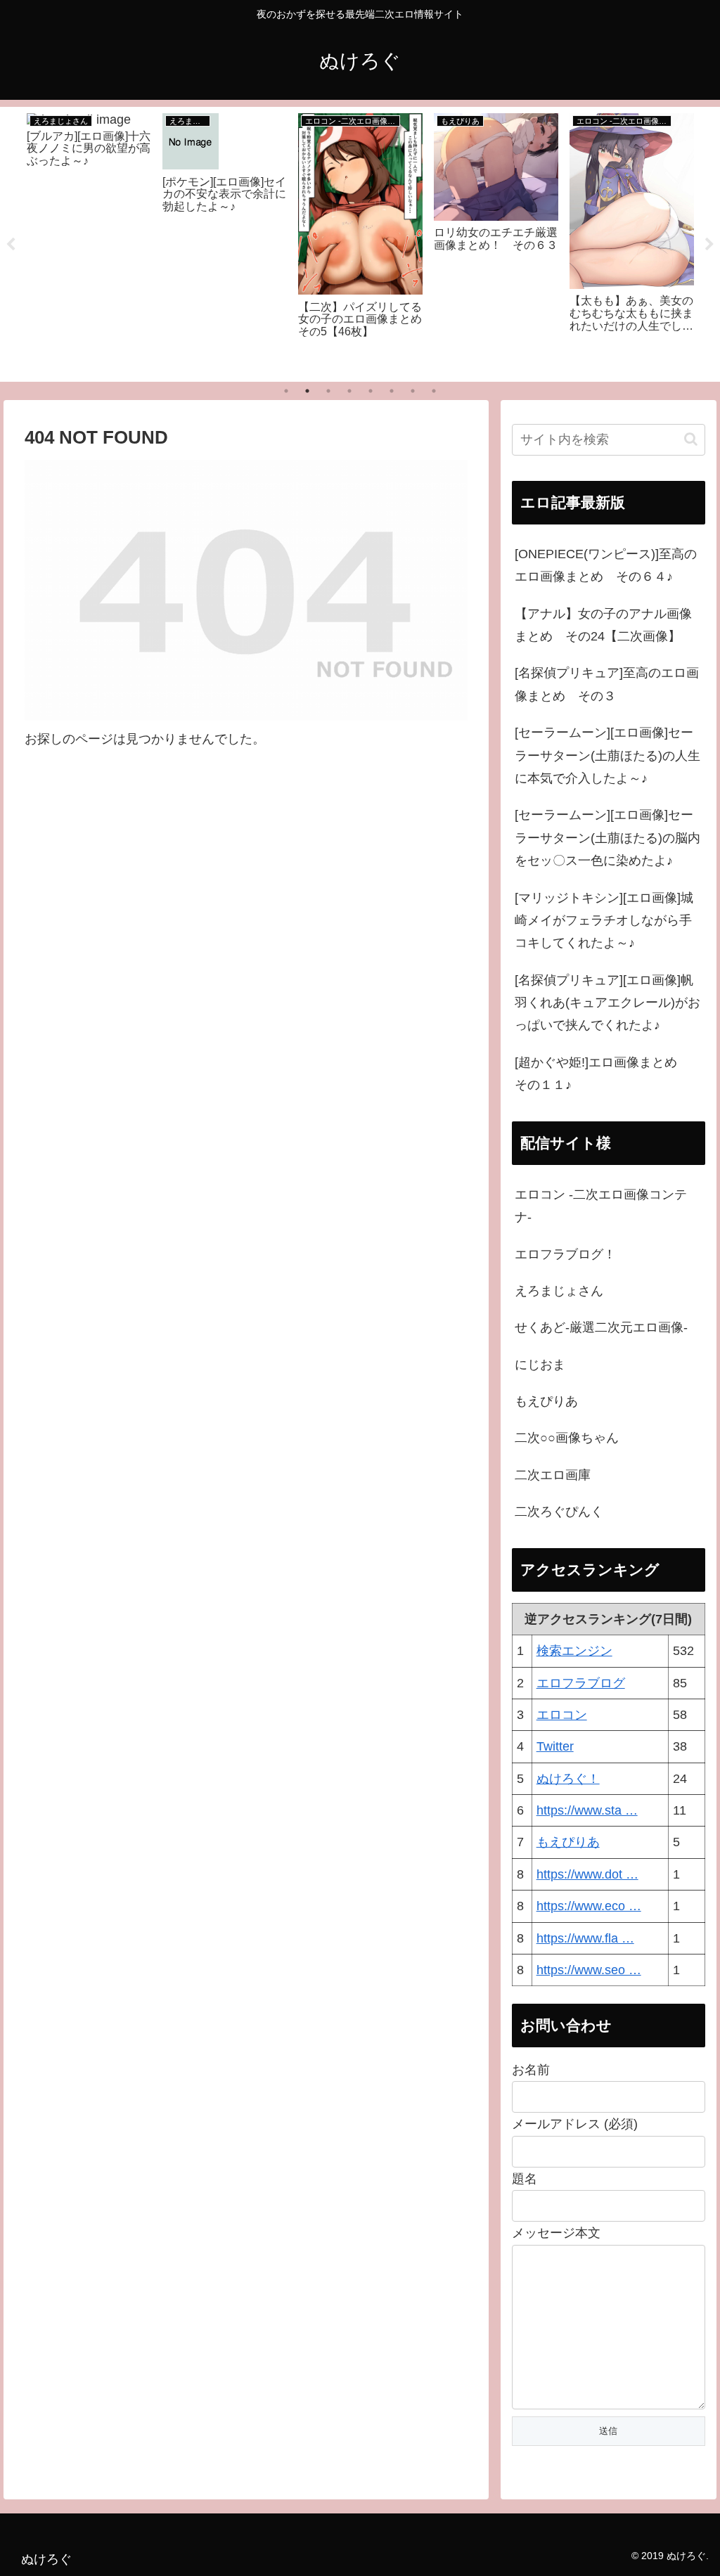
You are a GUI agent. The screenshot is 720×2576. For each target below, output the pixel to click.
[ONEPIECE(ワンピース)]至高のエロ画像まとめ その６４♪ (606, 565)
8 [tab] (434, 391)
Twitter (555, 1746)
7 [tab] (413, 391)
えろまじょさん (559, 1291)
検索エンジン (574, 1651)
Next (709, 245)
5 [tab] (371, 391)
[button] (691, 439)
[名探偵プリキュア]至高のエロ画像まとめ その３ (607, 684)
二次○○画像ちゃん (567, 1438)
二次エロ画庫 (553, 1475)
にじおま (540, 1365)
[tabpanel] (89, 242)
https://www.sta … (587, 1810)
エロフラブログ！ (565, 1254)
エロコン (562, 1715)
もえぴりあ (546, 1401)
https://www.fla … (585, 1938)
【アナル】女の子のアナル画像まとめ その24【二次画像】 (603, 625)
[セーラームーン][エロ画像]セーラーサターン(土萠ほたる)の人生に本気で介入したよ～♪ (607, 755)
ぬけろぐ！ (568, 1779)
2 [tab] (307, 391)
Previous (11, 245)
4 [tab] (349, 391)
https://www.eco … (589, 1906)
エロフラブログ (581, 1683)
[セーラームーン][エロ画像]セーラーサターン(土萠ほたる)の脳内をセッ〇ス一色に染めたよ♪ (607, 838)
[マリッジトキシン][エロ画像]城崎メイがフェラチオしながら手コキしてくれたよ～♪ (604, 921)
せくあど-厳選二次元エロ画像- (601, 1327)
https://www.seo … (589, 1970)
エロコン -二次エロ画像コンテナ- (601, 1206)
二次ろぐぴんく (559, 1512)
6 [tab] (392, 391)
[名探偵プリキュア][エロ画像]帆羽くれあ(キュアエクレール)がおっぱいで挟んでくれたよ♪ (607, 1003)
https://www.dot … (587, 1874)
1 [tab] (286, 391)
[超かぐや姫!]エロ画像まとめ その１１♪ (602, 1074)
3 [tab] (328, 391)
